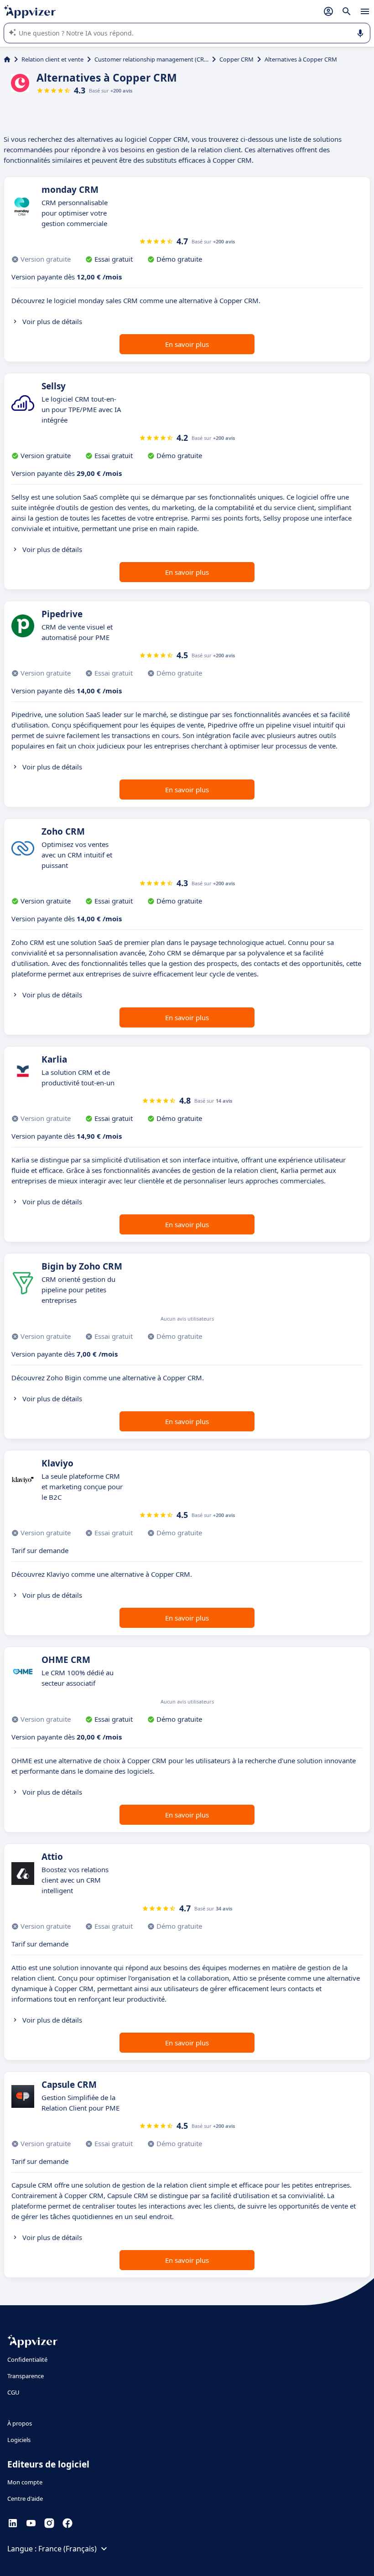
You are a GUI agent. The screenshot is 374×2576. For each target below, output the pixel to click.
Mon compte (25, 2482)
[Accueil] (7, 59)
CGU (13, 2392)
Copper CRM (236, 59)
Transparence (26, 2376)
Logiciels (19, 2440)
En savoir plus (187, 344)
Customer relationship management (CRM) (151, 59)
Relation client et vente (52, 59)
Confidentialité (27, 2359)
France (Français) (68, 2549)
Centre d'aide (25, 2499)
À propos (20, 2423)
